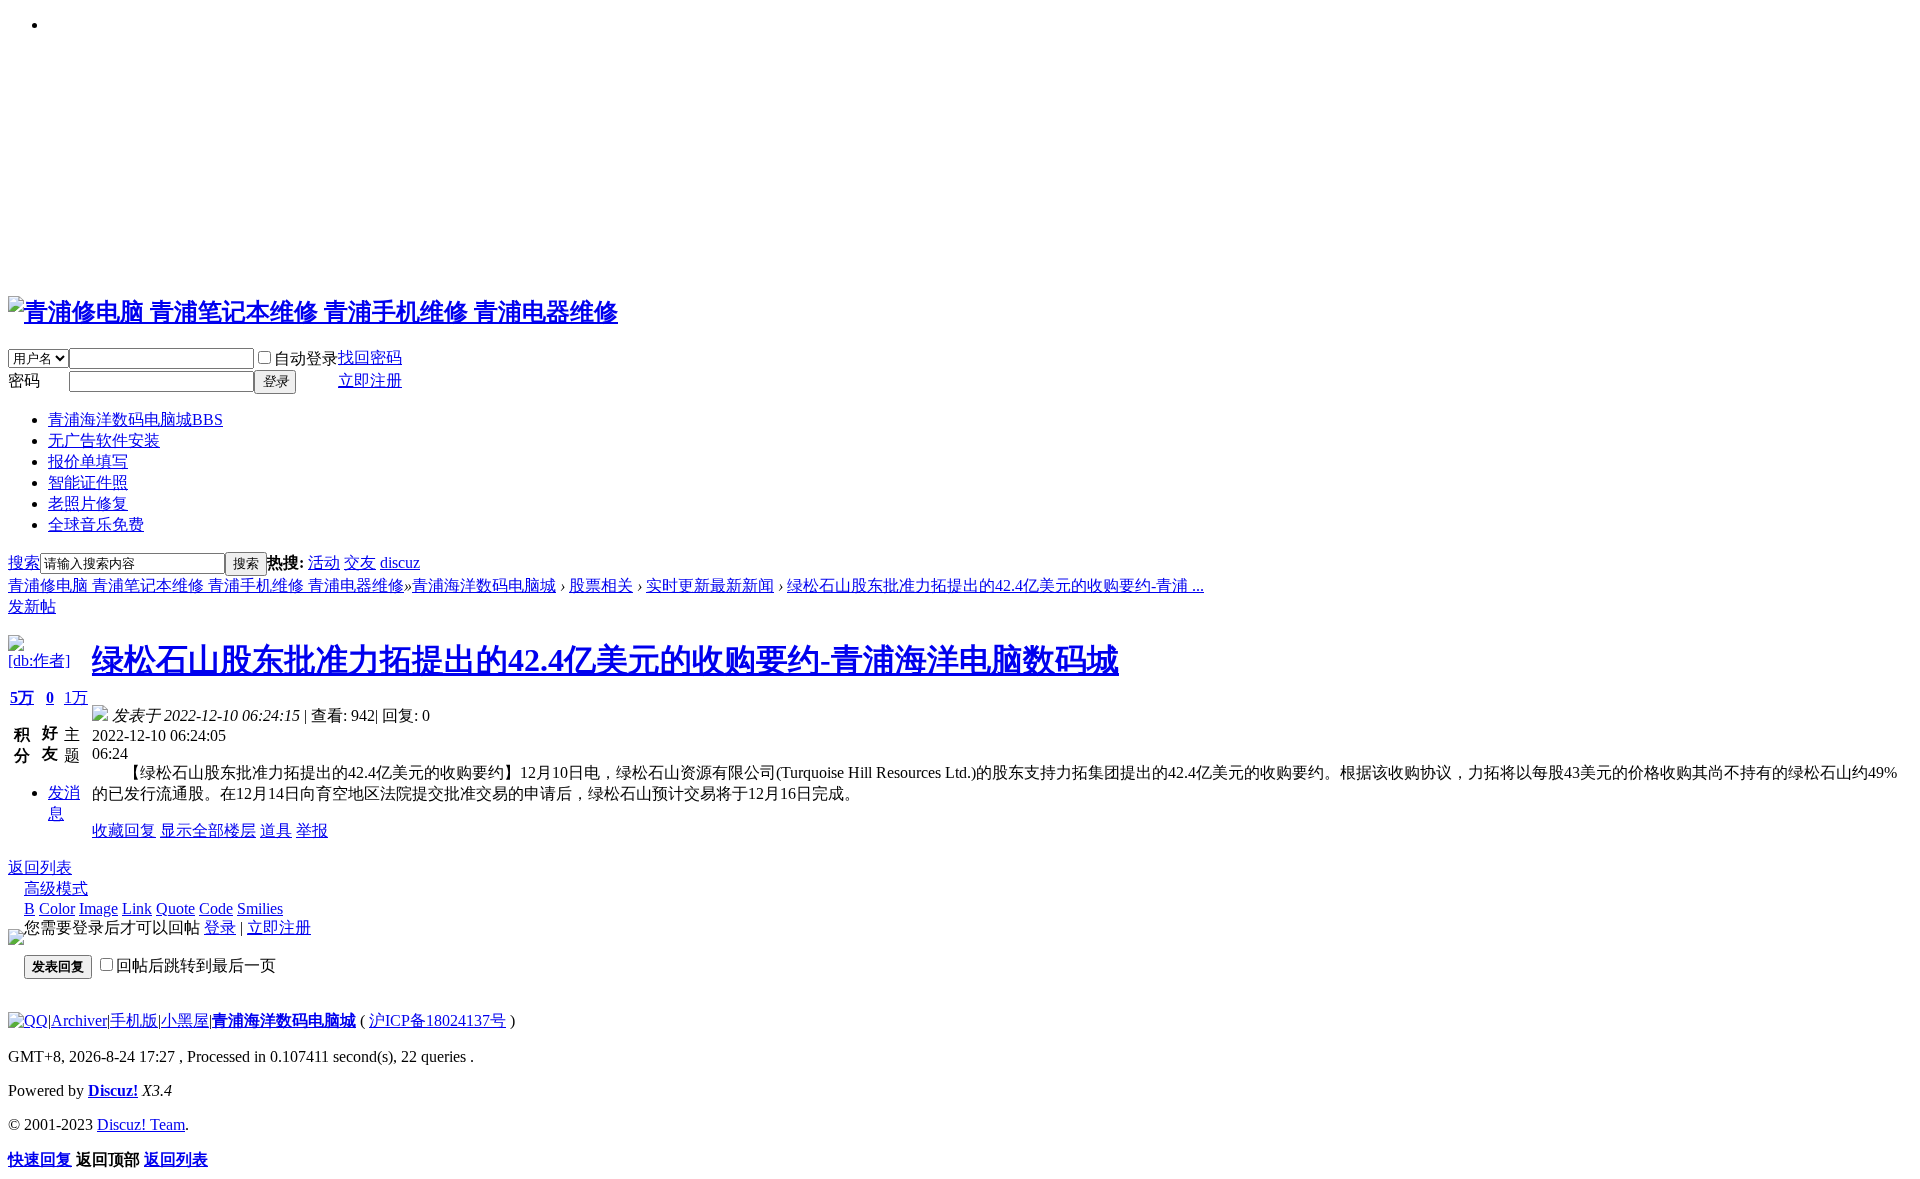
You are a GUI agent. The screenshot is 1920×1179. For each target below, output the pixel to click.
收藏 (108, 830)
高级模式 (56, 888)
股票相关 (601, 585)
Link (137, 908)
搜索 (24, 562)
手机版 (134, 1020)
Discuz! (113, 1090)
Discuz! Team (141, 1124)
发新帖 (32, 606)
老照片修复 (88, 503)
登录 (220, 927)
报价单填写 (88, 461)
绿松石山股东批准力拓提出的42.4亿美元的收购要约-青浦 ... (995, 585)
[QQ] (28, 1020)
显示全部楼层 (208, 830)
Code (216, 908)
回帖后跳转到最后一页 (196, 965)
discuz (400, 562)
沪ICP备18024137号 (437, 1020)
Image (98, 908)
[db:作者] (39, 660)
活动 (324, 562)
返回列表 (40, 867)
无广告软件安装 (104, 440)
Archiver (79, 1020)
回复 (140, 830)
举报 (312, 830)
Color (57, 908)
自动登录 (306, 358)
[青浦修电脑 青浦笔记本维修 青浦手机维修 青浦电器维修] (313, 312)
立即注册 (279, 927)
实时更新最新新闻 (710, 585)
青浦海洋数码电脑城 (135, 419)
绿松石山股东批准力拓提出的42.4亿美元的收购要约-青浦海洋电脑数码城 (605, 660)
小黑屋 (185, 1020)
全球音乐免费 (96, 524)
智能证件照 (88, 482)
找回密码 (370, 357)
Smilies (260, 908)
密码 (24, 380)
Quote (175, 908)
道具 (276, 830)
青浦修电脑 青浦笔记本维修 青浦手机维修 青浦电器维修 (206, 585)
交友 (360, 562)
